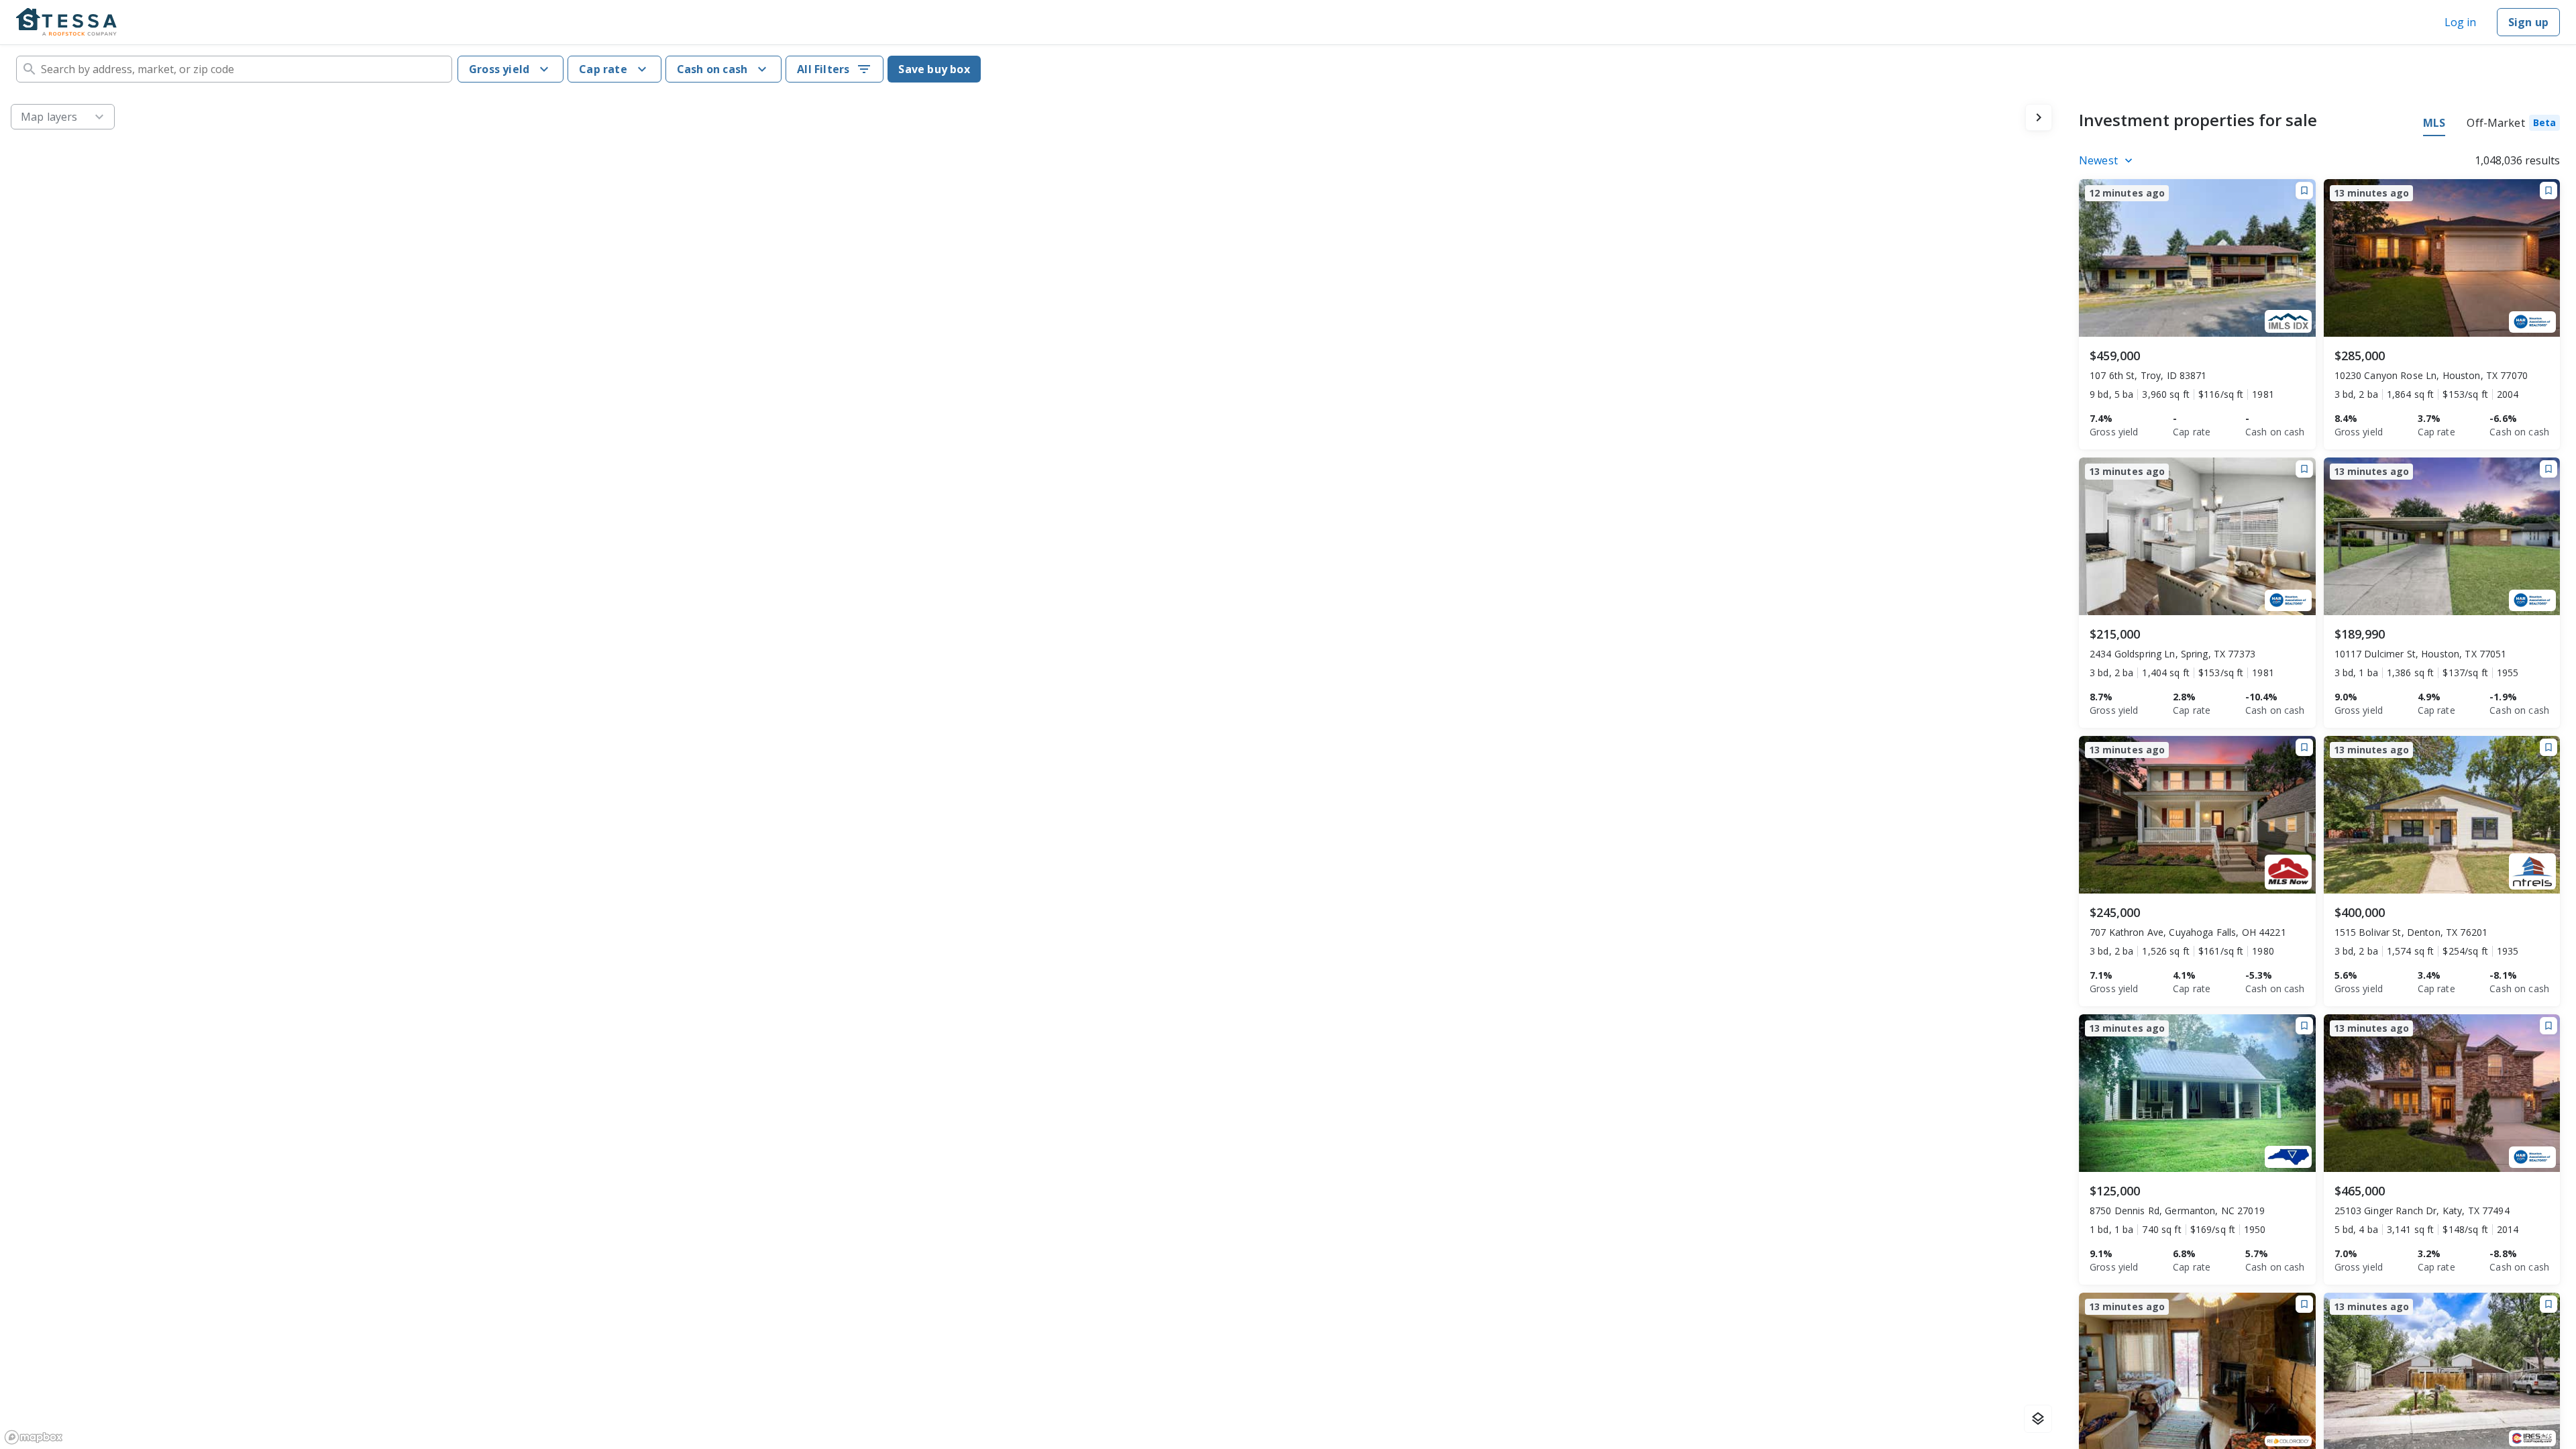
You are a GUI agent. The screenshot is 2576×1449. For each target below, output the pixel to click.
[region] (1031, 771)
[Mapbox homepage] (34, 1437)
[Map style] (2038, 1419)
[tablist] (2491, 125)
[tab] (2513, 125)
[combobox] (234, 69)
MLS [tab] (2434, 123)
